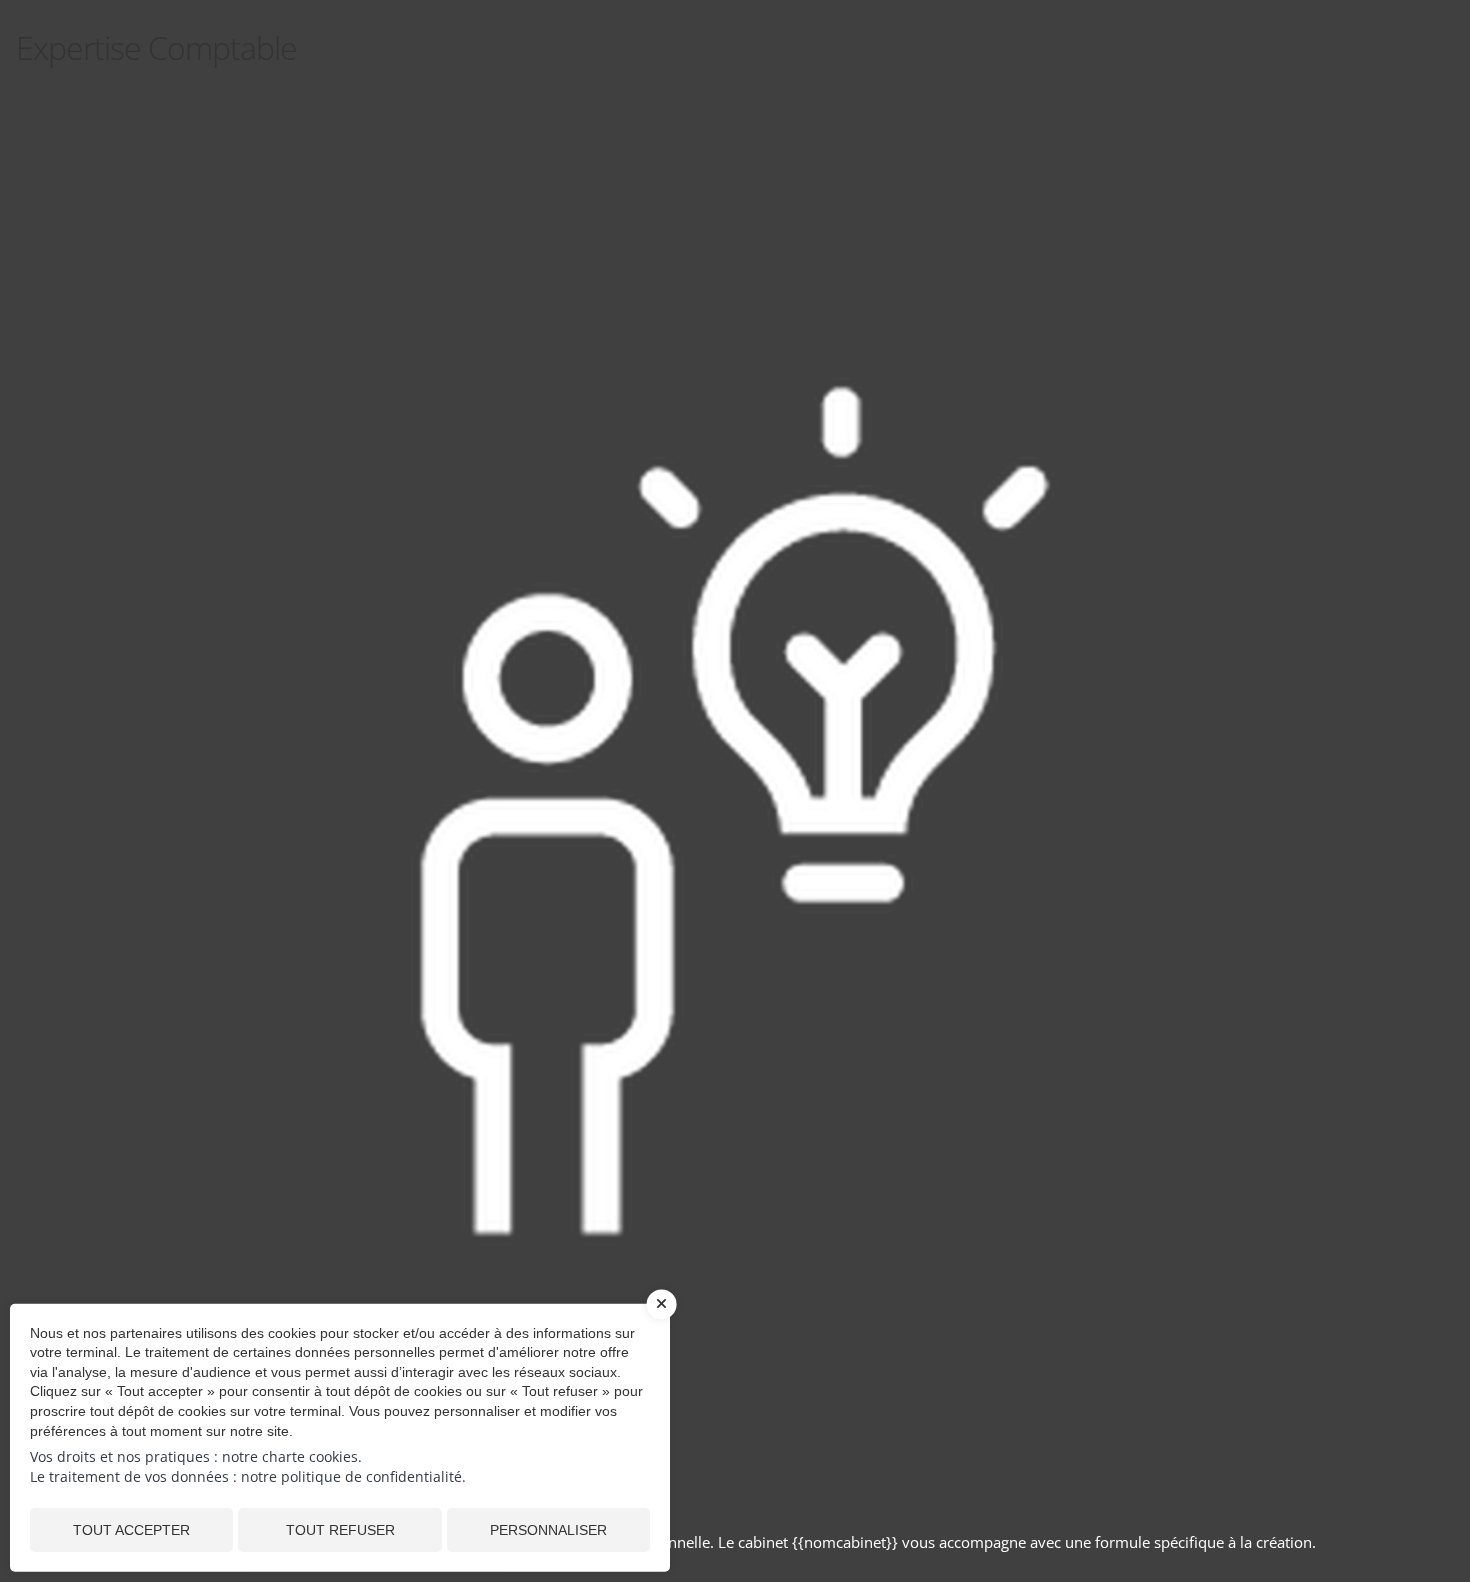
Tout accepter (131, 1530)
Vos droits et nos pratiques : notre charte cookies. (196, 1456)
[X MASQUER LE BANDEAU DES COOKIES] (662, 1314)
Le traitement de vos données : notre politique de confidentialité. (248, 1476)
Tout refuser (340, 1530)
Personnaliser (548, 1530)
